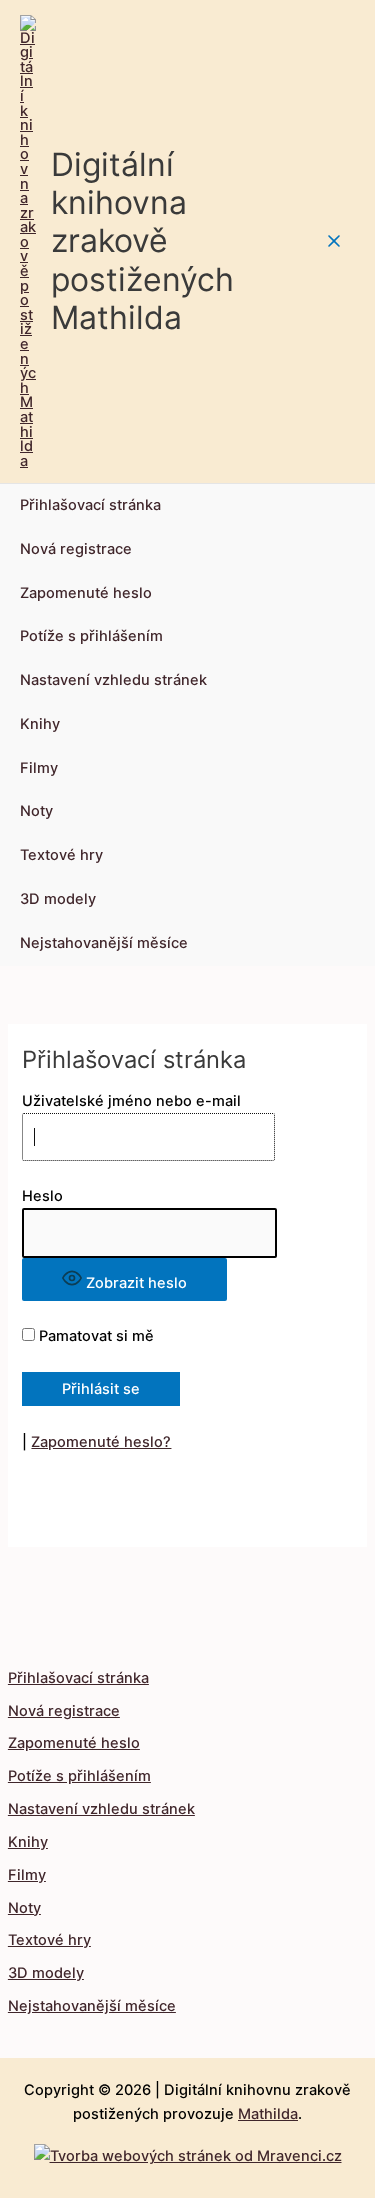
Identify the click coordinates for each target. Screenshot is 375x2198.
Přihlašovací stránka (90, 505)
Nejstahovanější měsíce (104, 943)
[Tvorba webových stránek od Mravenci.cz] (188, 2151)
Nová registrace (76, 549)
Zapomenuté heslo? (101, 1442)
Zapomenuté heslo (86, 593)
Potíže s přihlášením (91, 636)
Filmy (39, 768)
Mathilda (268, 2114)
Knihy (40, 724)
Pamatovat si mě (94, 1336)
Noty (36, 811)
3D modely (58, 899)
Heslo (42, 1196)
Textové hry (61, 855)
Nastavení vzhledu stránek (113, 680)
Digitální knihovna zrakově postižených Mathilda (142, 241)
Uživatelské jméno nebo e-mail (131, 1101)
